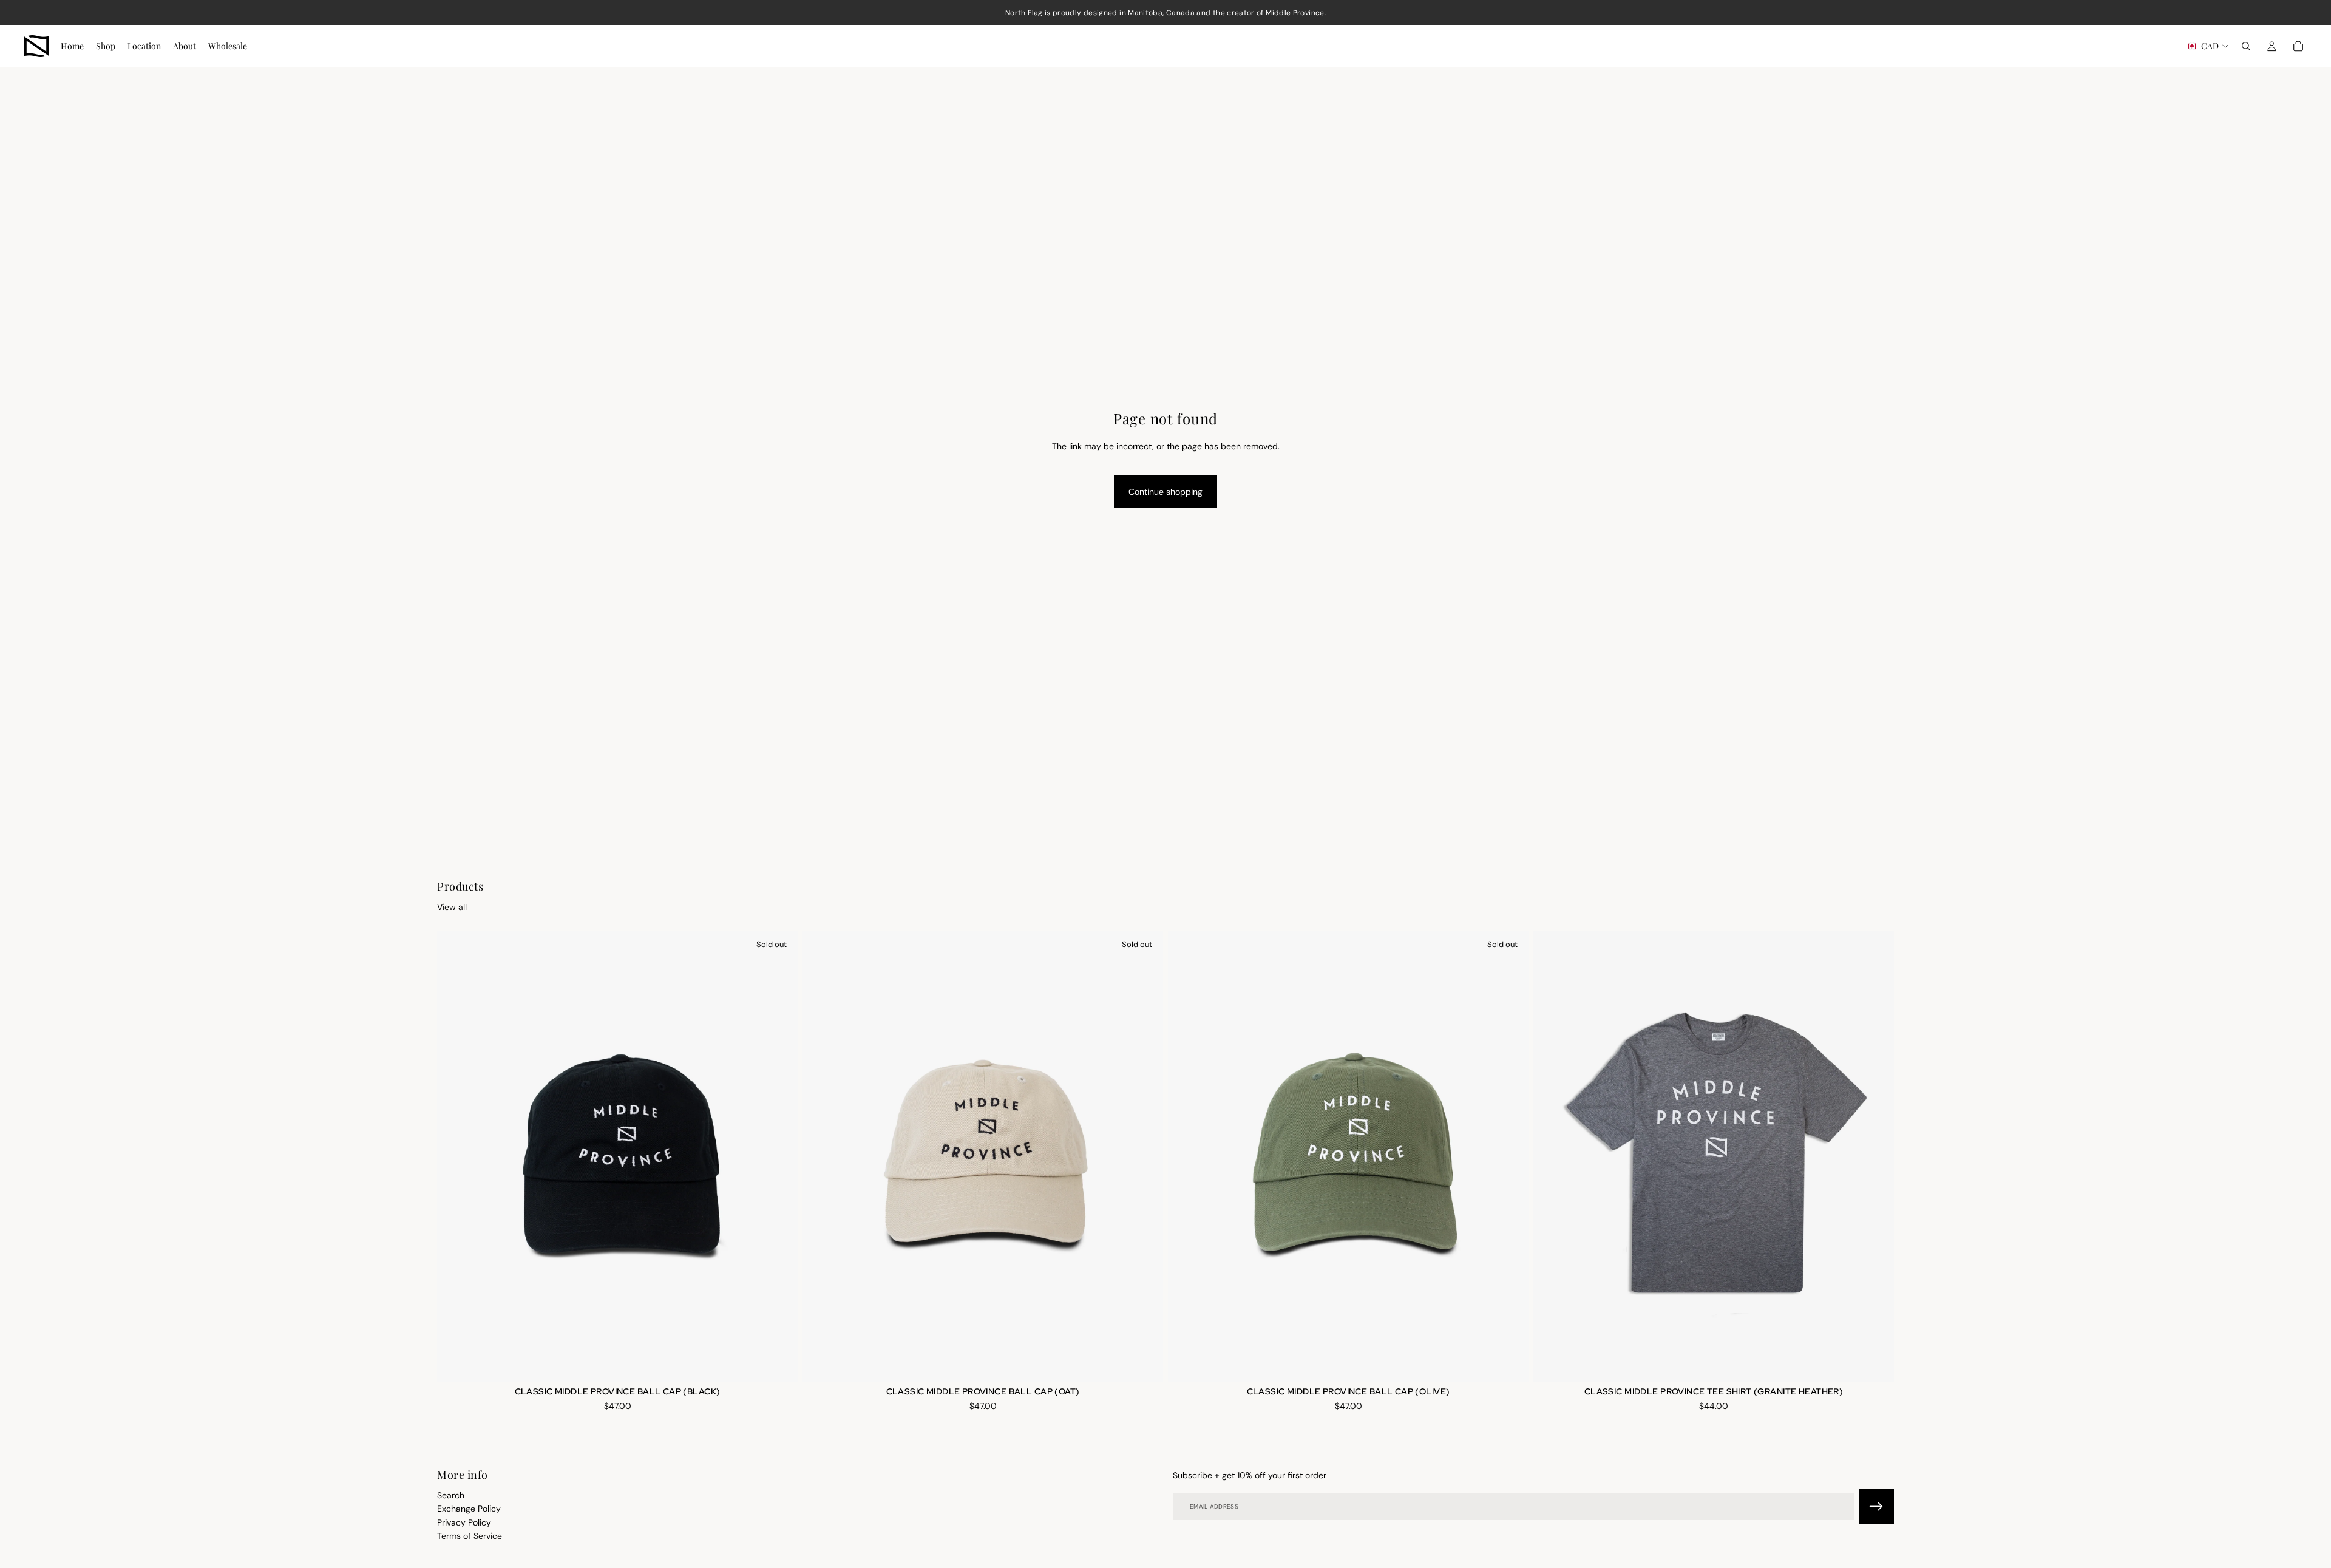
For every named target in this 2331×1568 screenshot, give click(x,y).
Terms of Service (470, 1536)
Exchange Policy (469, 1509)
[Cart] (2298, 46)
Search (451, 1495)
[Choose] (1875, 1363)
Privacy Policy (464, 1522)
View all (452, 907)
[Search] (2246, 46)
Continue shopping (1165, 492)
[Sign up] (1876, 1506)
